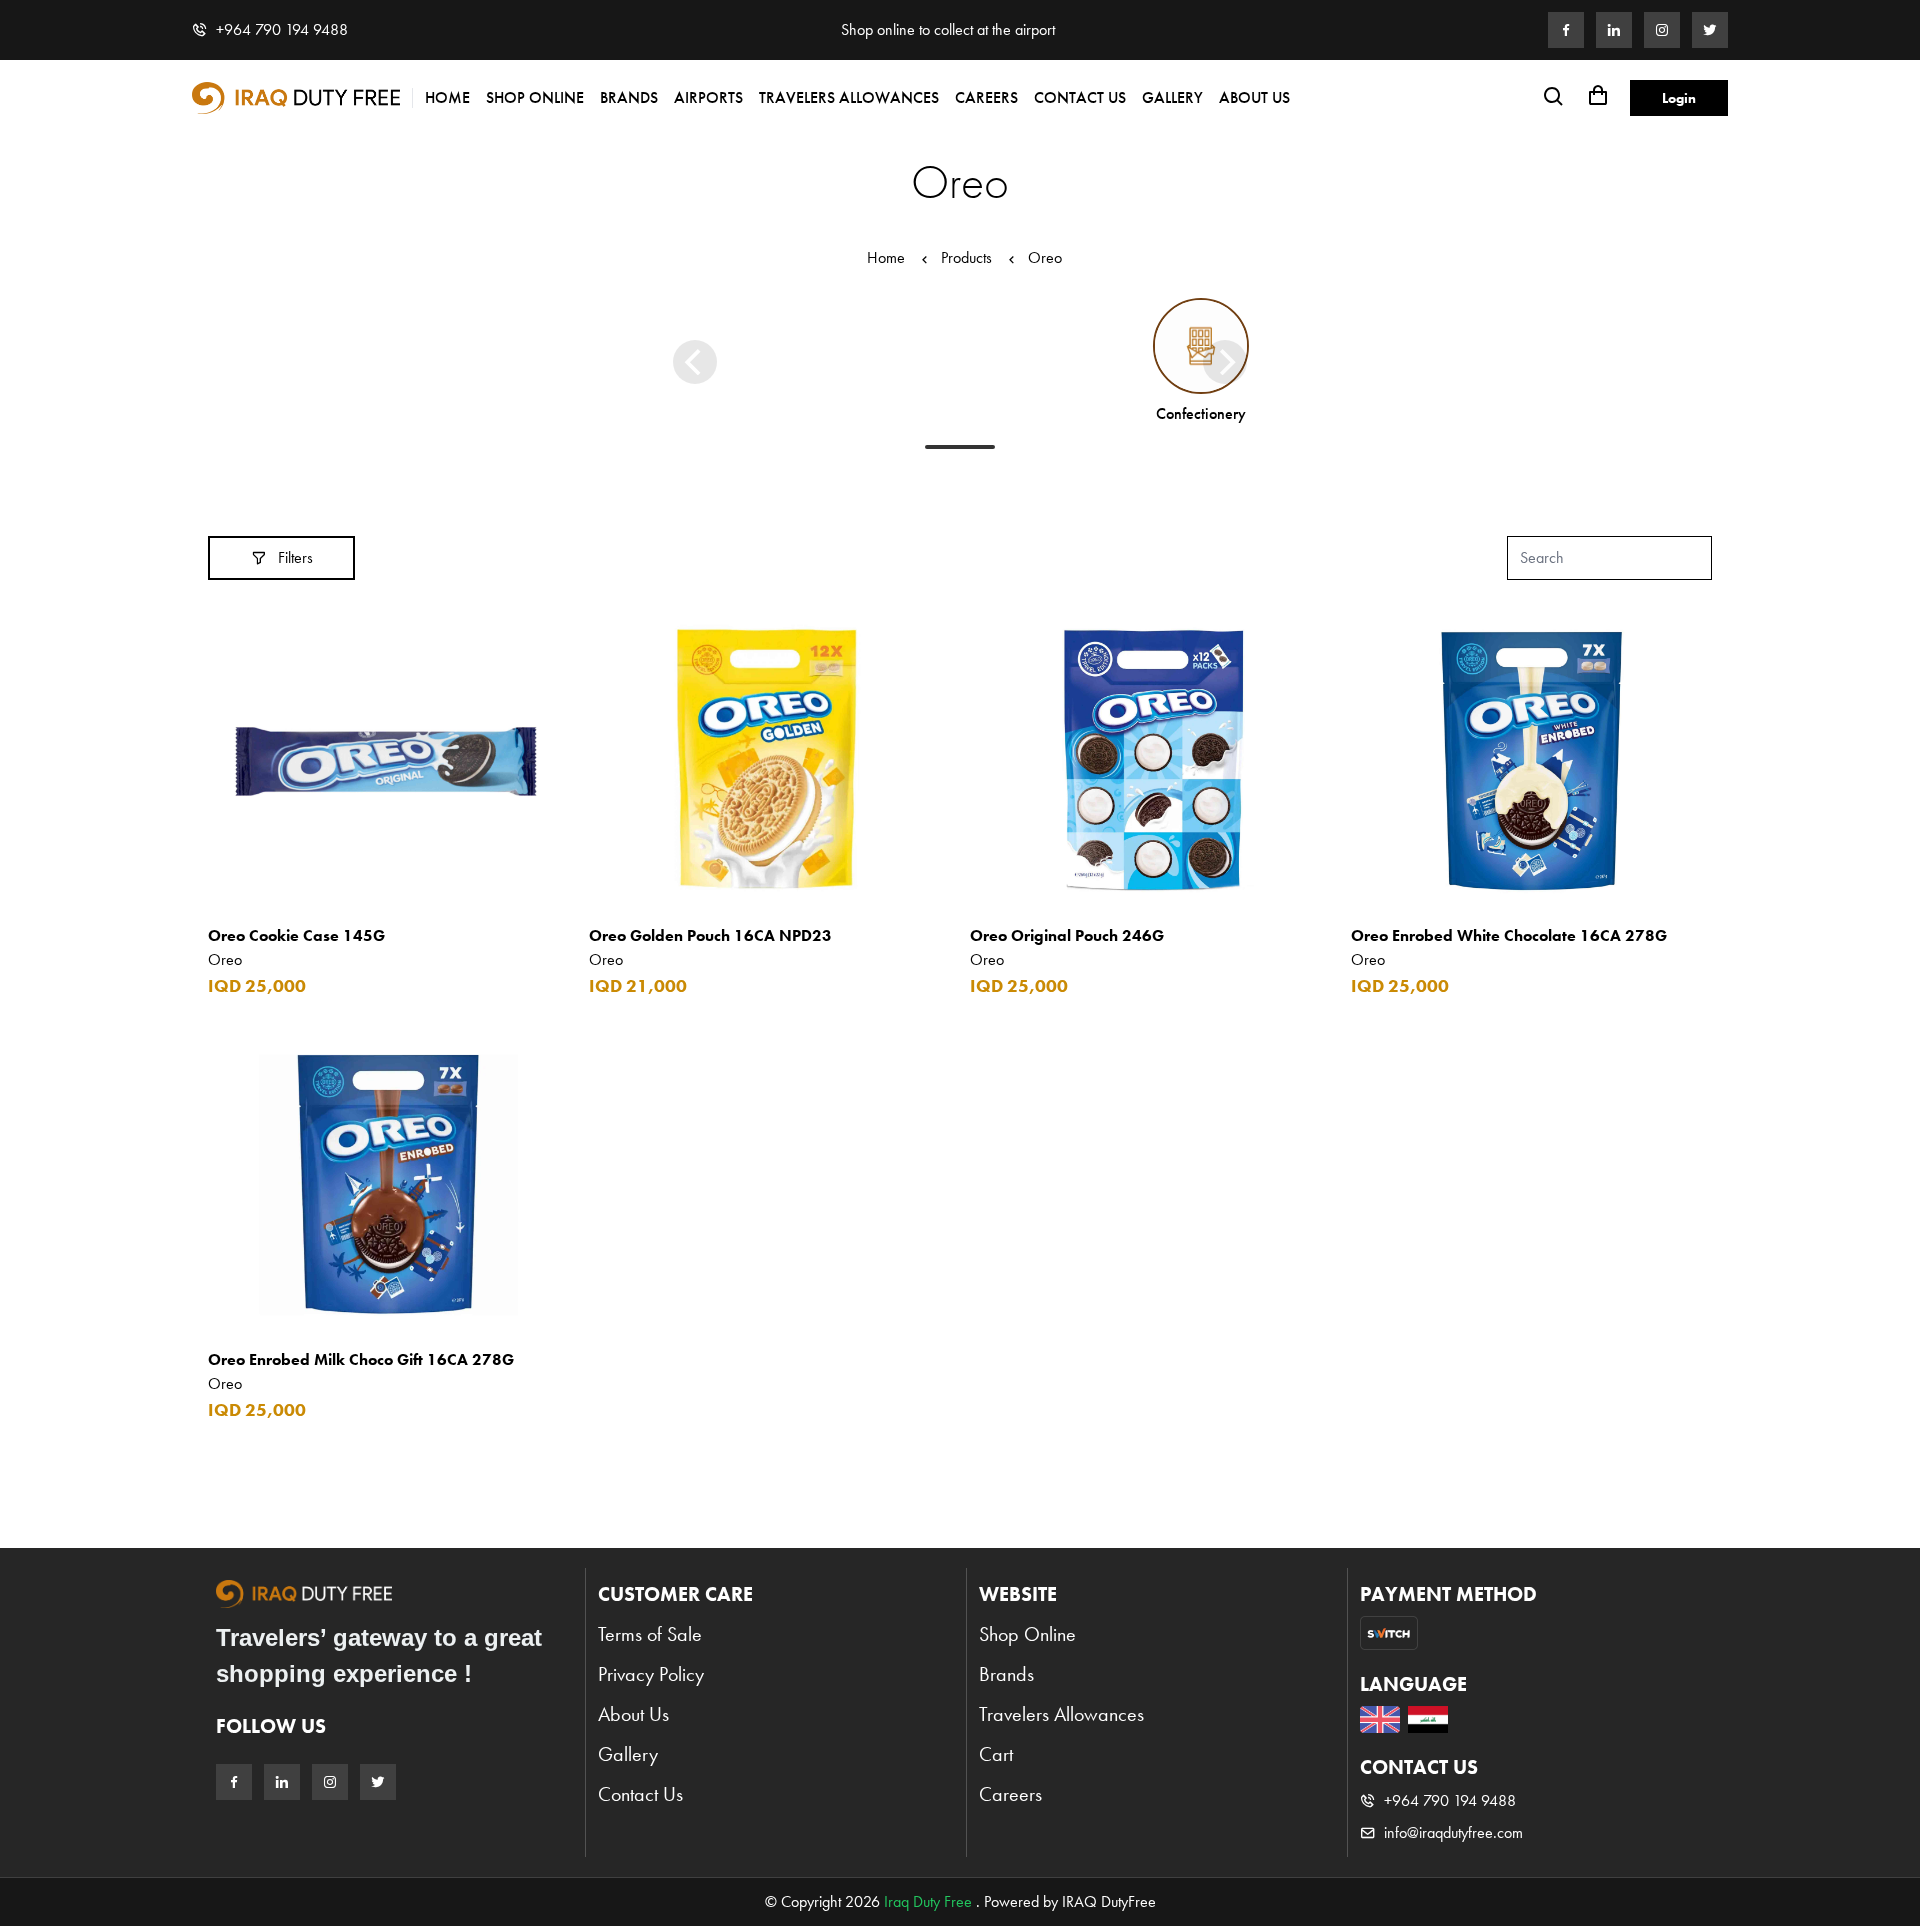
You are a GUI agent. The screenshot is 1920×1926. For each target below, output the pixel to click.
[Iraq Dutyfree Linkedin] (1614, 30)
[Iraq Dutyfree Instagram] (1662, 30)
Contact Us (1080, 97)
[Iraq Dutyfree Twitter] (1710, 30)
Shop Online (535, 97)
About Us (1254, 97)
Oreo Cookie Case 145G (296, 935)
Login (1679, 98)
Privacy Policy (651, 1674)
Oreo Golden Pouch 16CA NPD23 (710, 935)
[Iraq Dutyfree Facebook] (1566, 30)
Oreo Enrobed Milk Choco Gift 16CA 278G (361, 1359)
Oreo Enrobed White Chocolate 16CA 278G (1509, 935)
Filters (295, 557)
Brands (629, 97)
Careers (986, 97)
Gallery (1172, 97)
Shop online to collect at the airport (948, 29)
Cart (996, 1754)
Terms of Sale (650, 1634)
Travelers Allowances (849, 97)
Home (447, 97)
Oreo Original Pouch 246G (1067, 935)
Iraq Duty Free (928, 1901)
